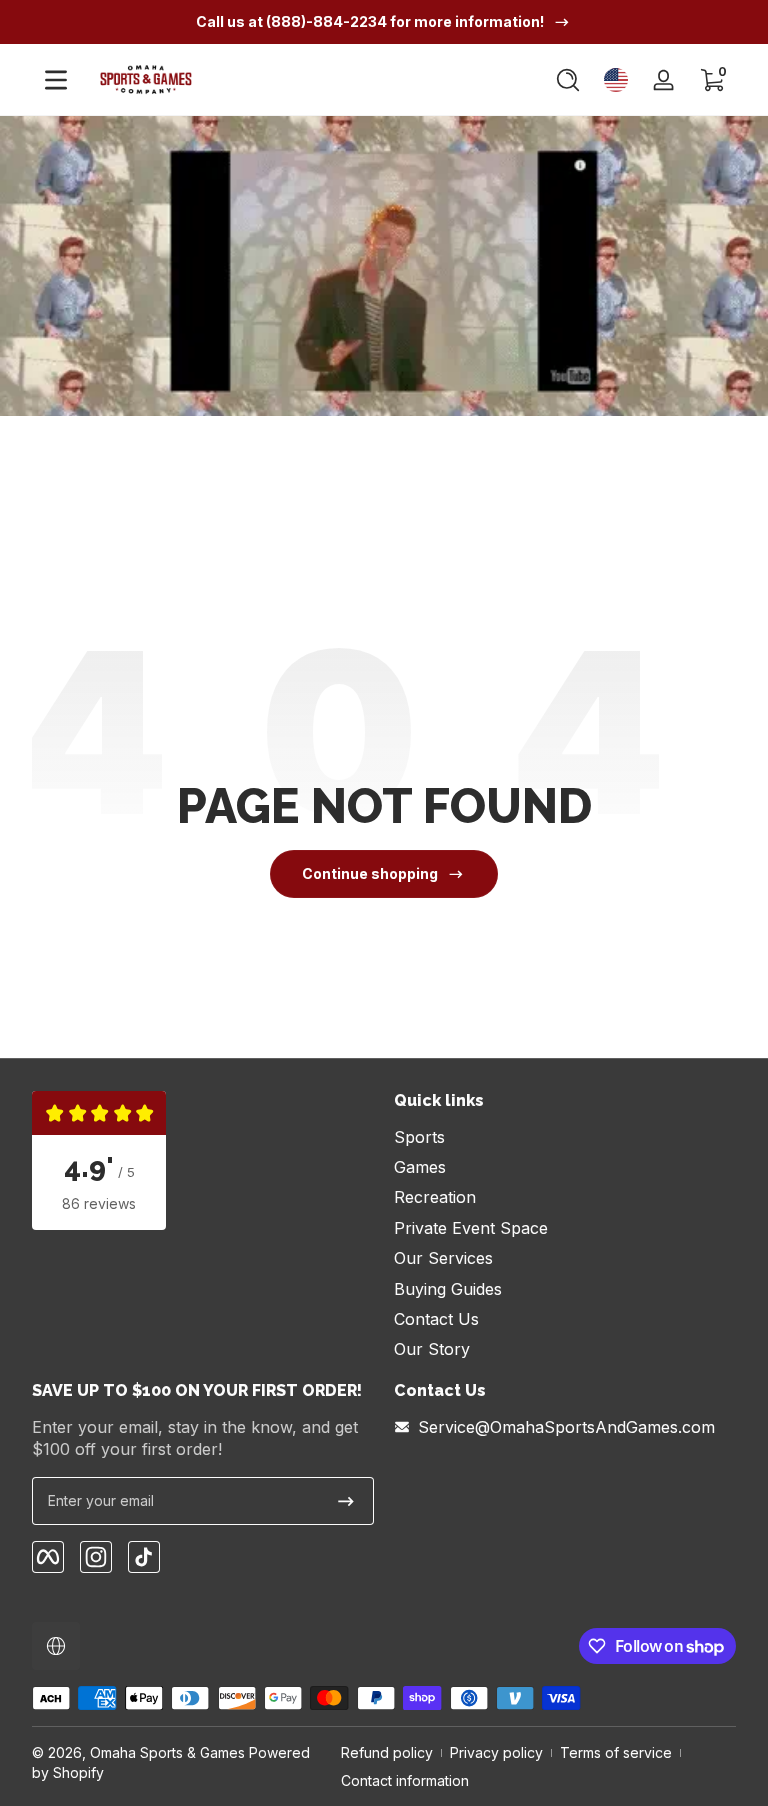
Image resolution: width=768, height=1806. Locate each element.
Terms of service (616, 1752)
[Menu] (56, 80)
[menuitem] (565, 1137)
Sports (419, 1137)
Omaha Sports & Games (167, 1752)
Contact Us (436, 1319)
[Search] (568, 80)
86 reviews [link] (99, 1203)
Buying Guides (448, 1289)
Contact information (405, 1780)
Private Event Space (471, 1228)
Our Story (432, 1349)
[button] (568, 80)
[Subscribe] (346, 1501)
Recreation (435, 1197)
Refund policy (387, 1752)
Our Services (443, 1258)
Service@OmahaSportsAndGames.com (566, 1427)
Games (420, 1167)
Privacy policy (496, 1752)
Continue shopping (370, 873)
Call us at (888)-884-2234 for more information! (370, 21)
